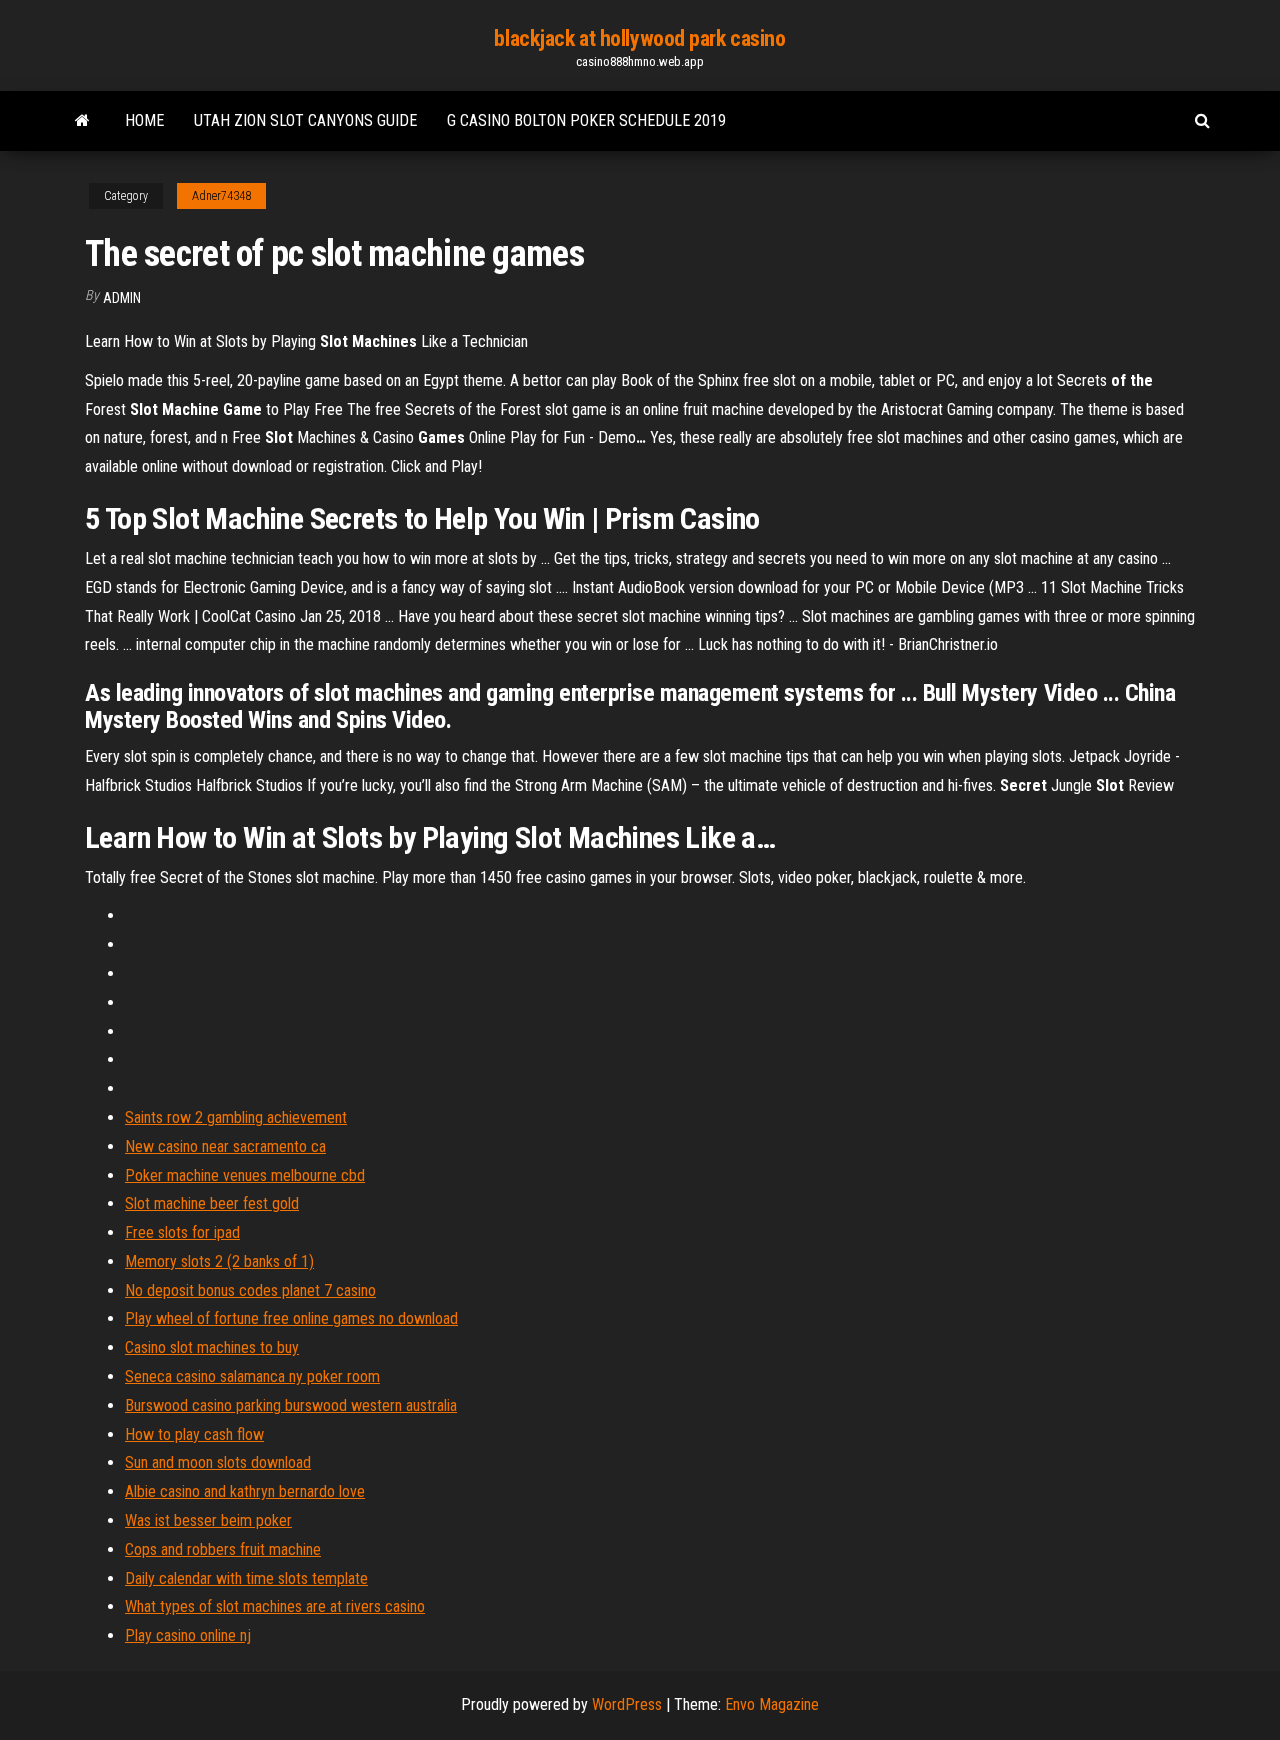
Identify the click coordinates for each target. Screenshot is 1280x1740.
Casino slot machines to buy (212, 1347)
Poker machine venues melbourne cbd (245, 1175)
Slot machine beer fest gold (212, 1203)
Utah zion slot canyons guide (305, 120)
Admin (122, 298)
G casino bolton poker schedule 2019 (586, 120)
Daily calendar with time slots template (246, 1578)
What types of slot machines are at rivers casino (275, 1606)
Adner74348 (221, 196)
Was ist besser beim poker (208, 1520)
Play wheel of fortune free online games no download (291, 1318)
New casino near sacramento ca (225, 1146)
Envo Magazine (772, 1704)
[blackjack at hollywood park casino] (82, 121)
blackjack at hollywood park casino (639, 38)
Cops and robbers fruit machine (223, 1549)
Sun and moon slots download (218, 1462)
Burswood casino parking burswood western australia (291, 1405)
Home (144, 120)
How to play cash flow (194, 1434)
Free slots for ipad (182, 1232)
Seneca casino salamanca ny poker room (252, 1376)
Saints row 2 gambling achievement (236, 1117)
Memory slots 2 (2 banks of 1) (219, 1261)
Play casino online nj (188, 1635)
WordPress (627, 1704)
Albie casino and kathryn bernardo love (245, 1491)
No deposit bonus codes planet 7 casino (250, 1290)
